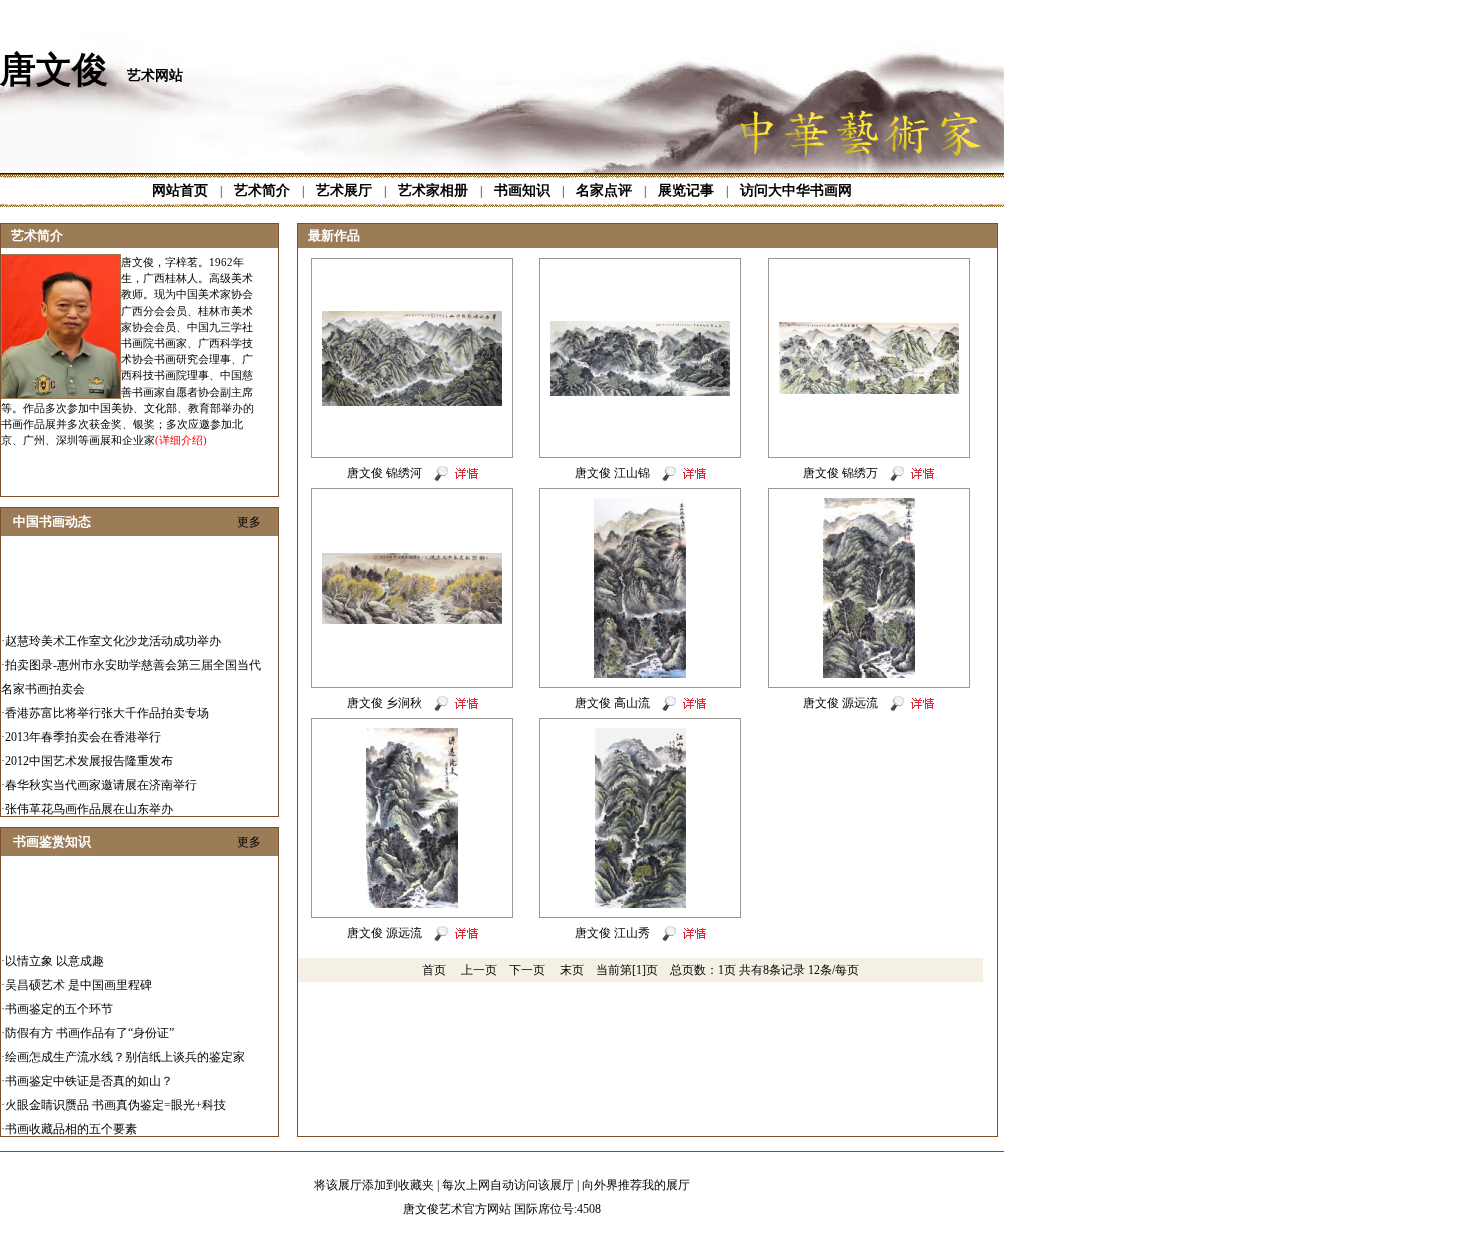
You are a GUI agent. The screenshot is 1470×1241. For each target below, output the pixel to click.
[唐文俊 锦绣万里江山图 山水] (869, 390)
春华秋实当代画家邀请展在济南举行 (101, 775)
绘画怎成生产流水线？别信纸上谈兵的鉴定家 (125, 1047)
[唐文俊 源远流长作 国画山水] (869, 674)
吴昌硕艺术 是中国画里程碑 (78, 975)
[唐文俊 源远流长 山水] (412, 904)
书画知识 (522, 190)
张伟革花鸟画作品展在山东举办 (89, 799)
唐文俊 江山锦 (612, 473)
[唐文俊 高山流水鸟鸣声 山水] (640, 674)
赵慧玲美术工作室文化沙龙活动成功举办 (113, 631)
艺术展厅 (344, 190)
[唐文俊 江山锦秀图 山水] (640, 392)
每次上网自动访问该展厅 (508, 1185)
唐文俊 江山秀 (612, 933)
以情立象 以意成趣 (54, 951)
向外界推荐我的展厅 (636, 1185)
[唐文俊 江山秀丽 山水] (640, 904)
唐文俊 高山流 (612, 703)
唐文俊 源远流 (840, 703)
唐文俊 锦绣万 (840, 473)
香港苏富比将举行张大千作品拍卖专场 (107, 703)
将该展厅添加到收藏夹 (374, 1185)
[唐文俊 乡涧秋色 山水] (412, 620)
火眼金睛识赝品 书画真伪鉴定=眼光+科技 (115, 1095)
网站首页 (180, 190)
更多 (249, 522)
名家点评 (604, 190)
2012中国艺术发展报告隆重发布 (89, 751)
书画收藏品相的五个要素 (71, 1119)
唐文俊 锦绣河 (384, 473)
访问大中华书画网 (796, 190)
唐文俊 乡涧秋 (384, 703)
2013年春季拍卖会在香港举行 (83, 727)
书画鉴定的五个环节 (59, 999)
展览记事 (686, 190)
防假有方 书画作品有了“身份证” (89, 1023)
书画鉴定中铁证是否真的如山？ (89, 1071)
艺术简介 (262, 190)
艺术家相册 (433, 190)
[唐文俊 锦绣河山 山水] (412, 402)
